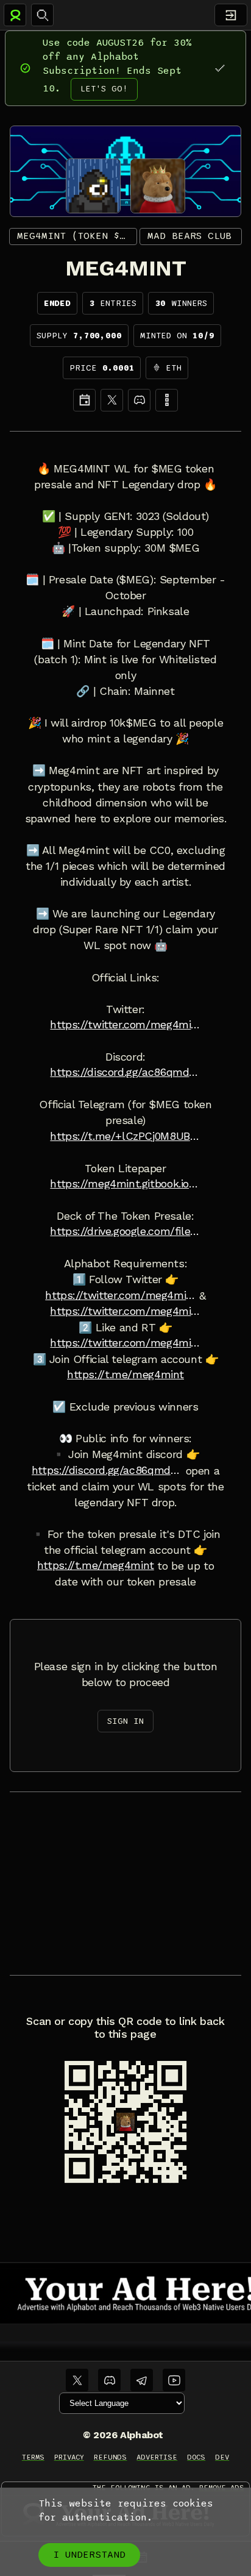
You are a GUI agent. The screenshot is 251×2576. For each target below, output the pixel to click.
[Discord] (139, 400)
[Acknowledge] (220, 68)
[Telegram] (142, 2380)
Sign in (125, 1721)
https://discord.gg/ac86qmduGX (125, 1072)
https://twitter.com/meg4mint (125, 1311)
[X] (112, 400)
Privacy (69, 2457)
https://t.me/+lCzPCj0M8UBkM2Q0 (125, 1136)
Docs (196, 2457)
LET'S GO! (104, 89)
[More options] (167, 400)
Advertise (157, 2457)
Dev (222, 2457)
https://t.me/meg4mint (125, 1375)
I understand (89, 2555)
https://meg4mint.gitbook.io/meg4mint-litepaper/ (125, 1184)
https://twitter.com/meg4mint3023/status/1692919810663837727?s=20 (125, 1343)
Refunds (111, 2457)
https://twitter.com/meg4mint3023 (125, 1025)
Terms (33, 2457)
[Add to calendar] (84, 400)
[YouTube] (174, 2380)
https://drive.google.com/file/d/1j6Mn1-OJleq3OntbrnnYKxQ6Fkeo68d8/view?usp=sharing (125, 1231)
